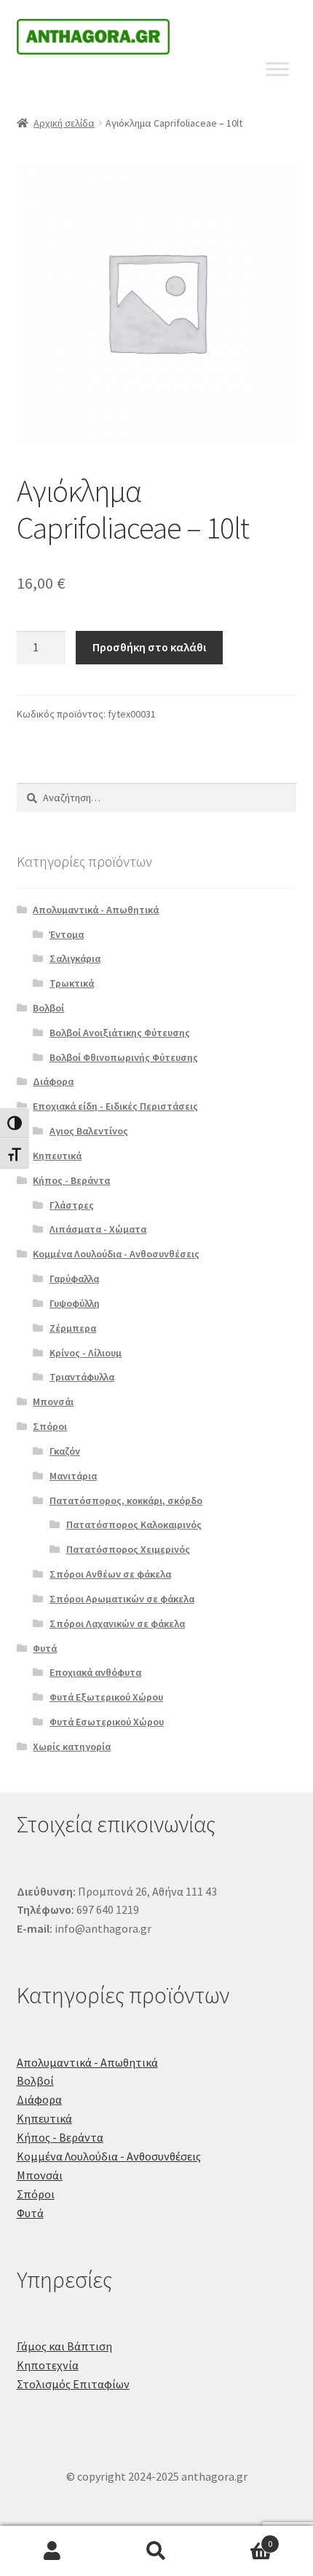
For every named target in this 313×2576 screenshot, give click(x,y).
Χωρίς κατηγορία (72, 1746)
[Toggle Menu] (277, 69)
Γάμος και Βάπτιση (64, 2346)
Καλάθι (241, 2539)
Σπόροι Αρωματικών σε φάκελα (122, 1599)
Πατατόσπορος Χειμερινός (128, 1549)
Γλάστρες (72, 1205)
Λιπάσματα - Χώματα (98, 1229)
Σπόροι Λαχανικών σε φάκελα (117, 1623)
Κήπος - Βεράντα (71, 1180)
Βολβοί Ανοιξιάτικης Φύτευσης (120, 1033)
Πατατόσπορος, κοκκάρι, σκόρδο (126, 1500)
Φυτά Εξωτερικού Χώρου (106, 1697)
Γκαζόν (65, 1451)
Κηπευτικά (57, 1156)
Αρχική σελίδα (64, 123)
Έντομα (67, 934)
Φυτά (45, 1648)
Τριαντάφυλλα (82, 1377)
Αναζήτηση (156, 2551)
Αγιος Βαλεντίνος (89, 1131)
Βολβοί (48, 1008)
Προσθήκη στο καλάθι (149, 647)
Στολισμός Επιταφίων (73, 2384)
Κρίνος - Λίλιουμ (86, 1353)
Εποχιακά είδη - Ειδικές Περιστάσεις (115, 1106)
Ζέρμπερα (73, 1328)
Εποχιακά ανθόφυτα (95, 1672)
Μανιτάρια (73, 1476)
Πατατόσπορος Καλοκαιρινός (134, 1524)
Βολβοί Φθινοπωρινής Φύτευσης (124, 1057)
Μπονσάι (53, 1402)
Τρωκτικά (72, 983)
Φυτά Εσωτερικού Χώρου (107, 1722)
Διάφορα (53, 1081)
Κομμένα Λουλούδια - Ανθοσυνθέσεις (116, 1254)
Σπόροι (50, 1426)
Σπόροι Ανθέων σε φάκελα (110, 1574)
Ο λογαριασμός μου (52, 2551)
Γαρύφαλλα (74, 1279)
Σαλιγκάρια (75, 958)
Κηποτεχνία (48, 2365)
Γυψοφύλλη (75, 1303)
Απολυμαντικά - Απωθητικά (96, 910)
